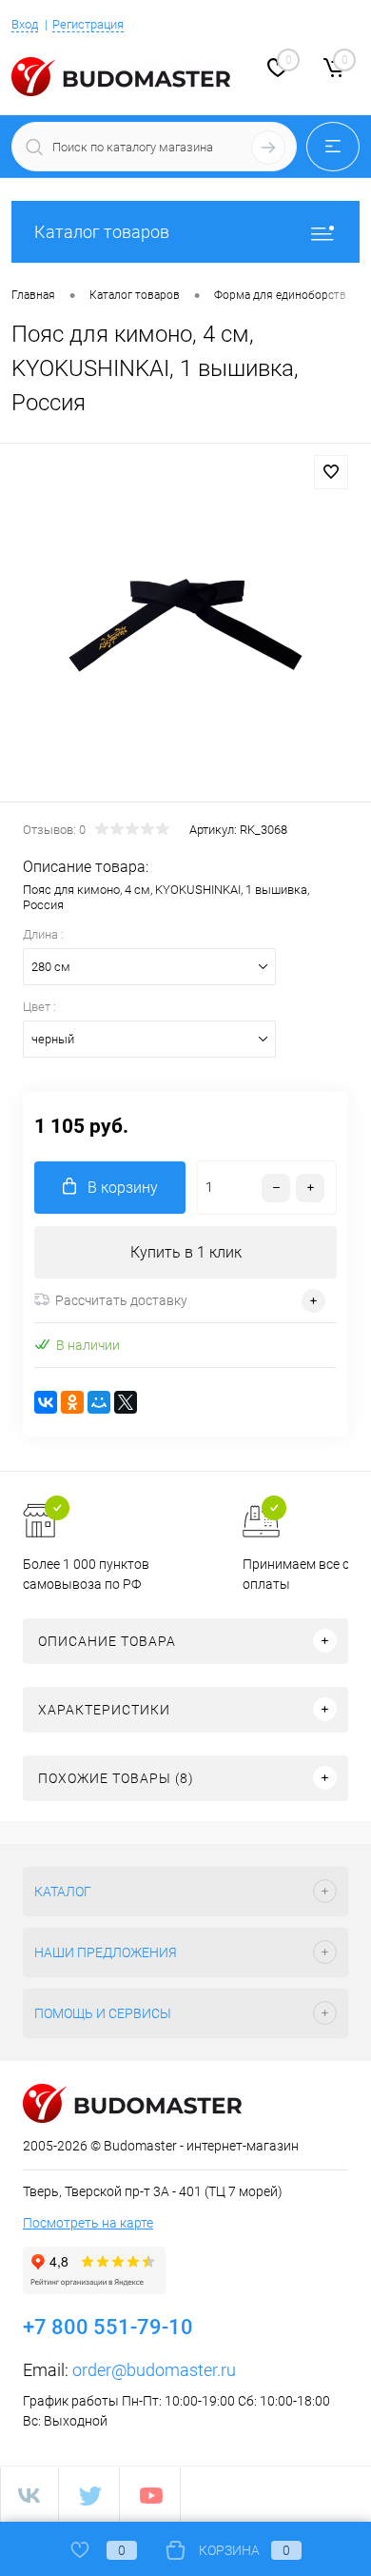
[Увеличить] (185, 625)
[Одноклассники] (72, 1402)
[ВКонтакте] (46, 1402)
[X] (126, 1402)
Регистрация (88, 24)
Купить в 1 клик (186, 1252)
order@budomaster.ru (154, 2370)
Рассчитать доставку (121, 1300)
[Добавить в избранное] (331, 472)
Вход (25, 24)
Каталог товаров (102, 232)
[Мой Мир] (99, 1402)
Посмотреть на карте (88, 2223)
